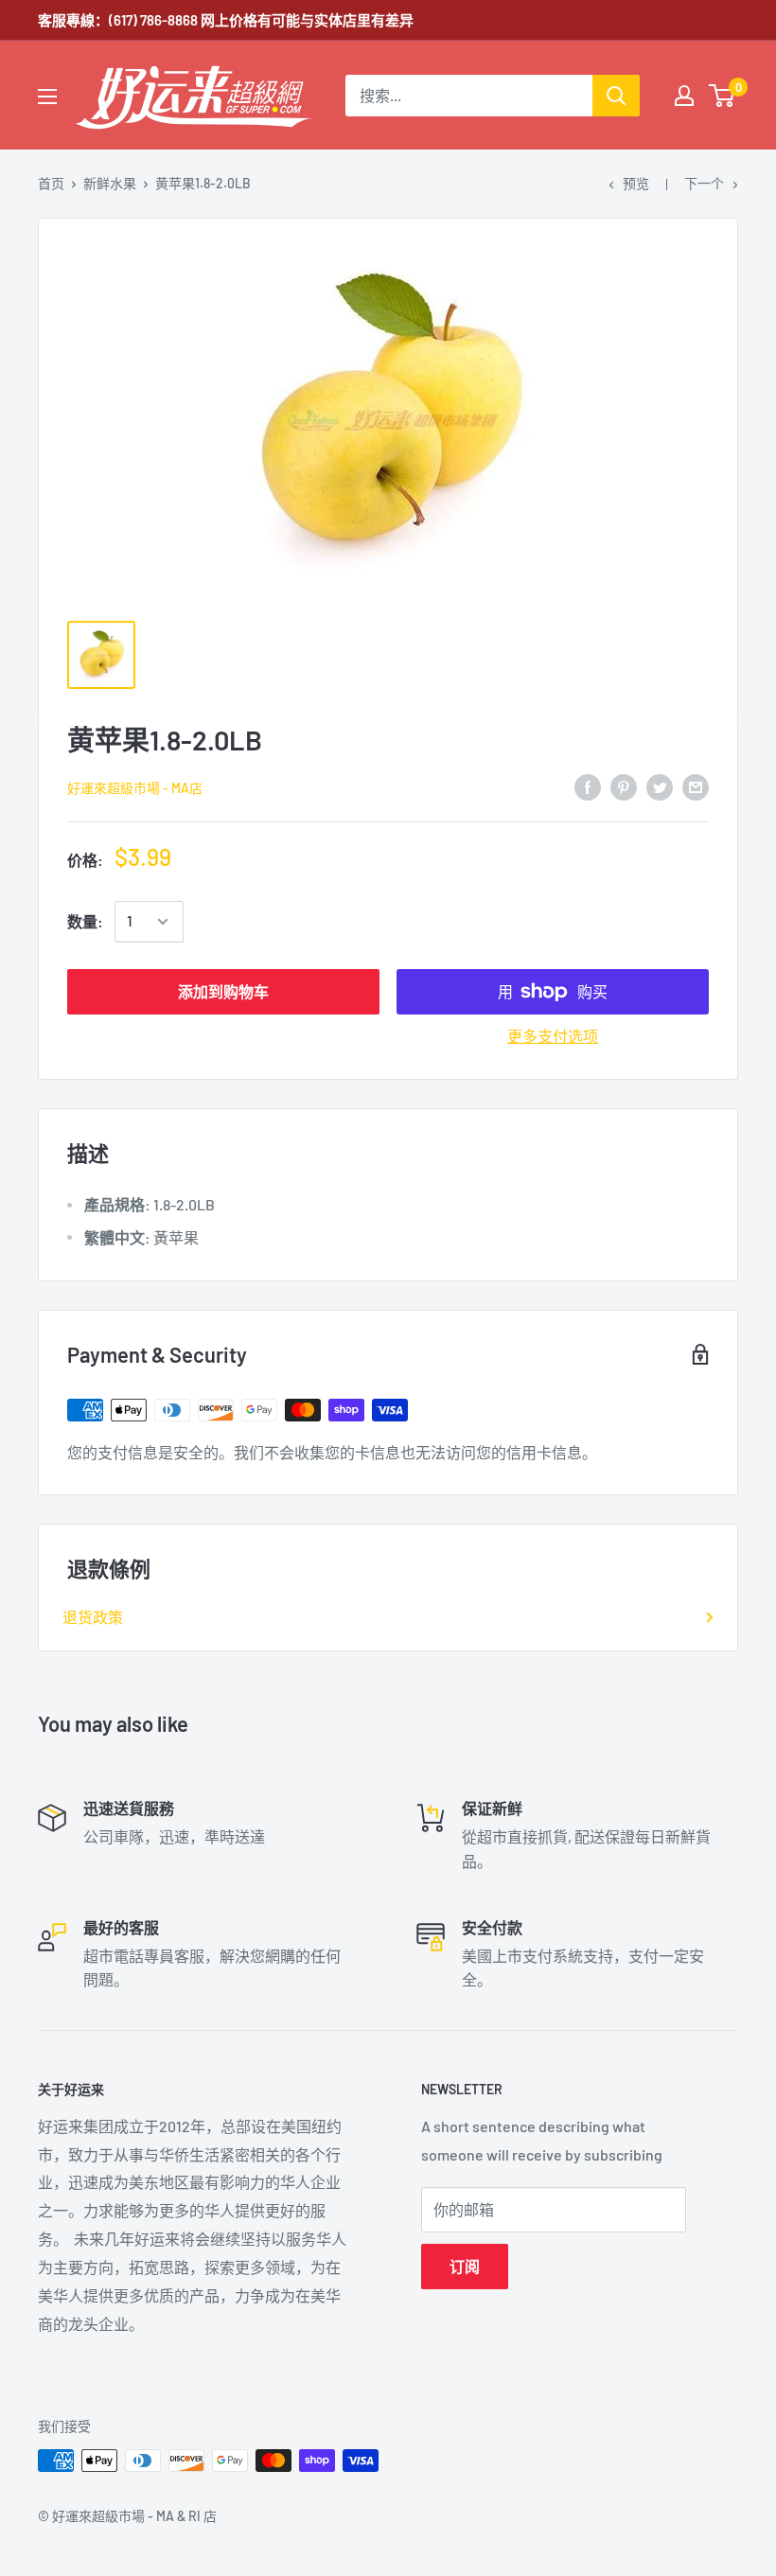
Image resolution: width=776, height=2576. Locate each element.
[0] (723, 96)
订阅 (465, 2266)
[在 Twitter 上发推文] (660, 786)
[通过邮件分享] (696, 786)
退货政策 (93, 1617)
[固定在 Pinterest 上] (624, 786)
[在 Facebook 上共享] (588, 786)
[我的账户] (684, 96)
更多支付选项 (553, 1036)
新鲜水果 (110, 183)
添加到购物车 (223, 991)
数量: (85, 921)
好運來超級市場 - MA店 (135, 788)
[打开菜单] (47, 97)
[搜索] (616, 96)
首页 (51, 183)
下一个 (704, 183)
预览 (636, 183)
